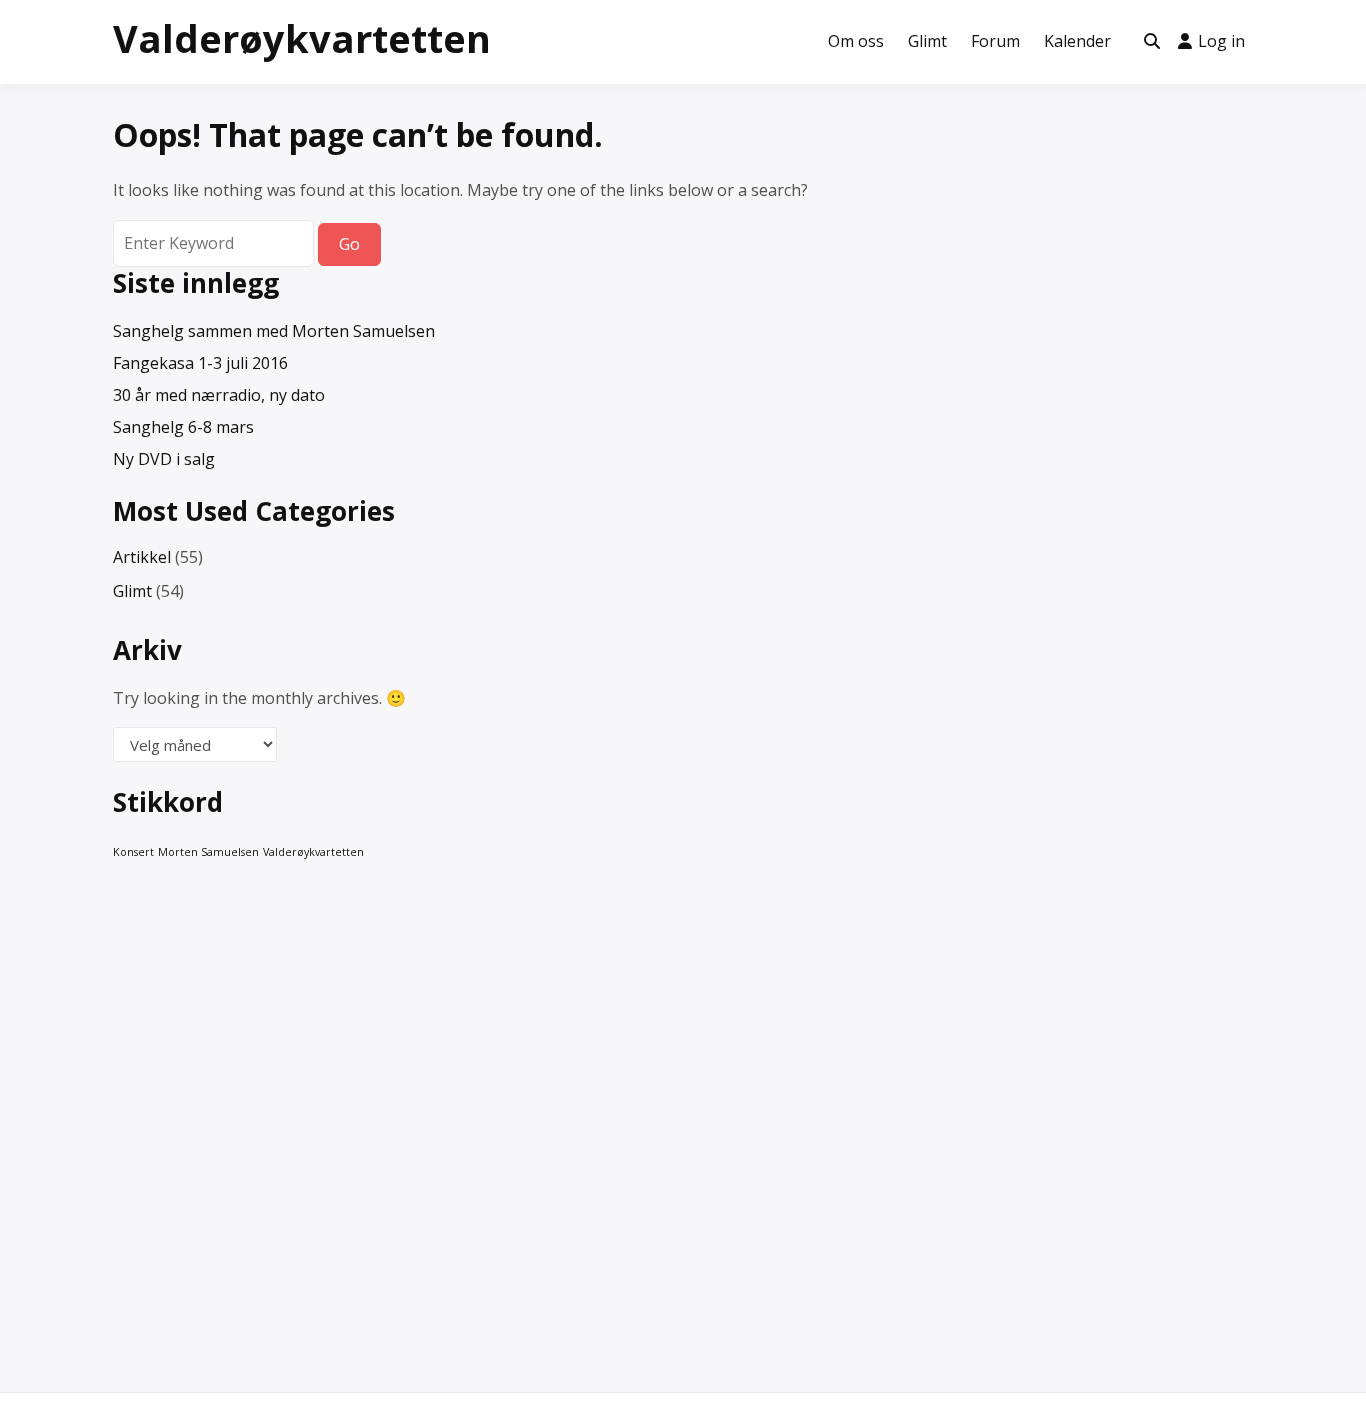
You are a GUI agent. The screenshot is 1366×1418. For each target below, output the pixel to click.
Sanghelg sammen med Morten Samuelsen (274, 331)
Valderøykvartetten (302, 38)
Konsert (133, 852)
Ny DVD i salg (164, 459)
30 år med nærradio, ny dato (219, 395)
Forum (995, 41)
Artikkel (142, 557)
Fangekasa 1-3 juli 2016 (200, 363)
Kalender (1077, 41)
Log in (1221, 41)
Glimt (927, 41)
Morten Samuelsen (208, 852)
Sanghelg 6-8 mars (183, 427)
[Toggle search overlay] (1152, 42)
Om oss (856, 41)
